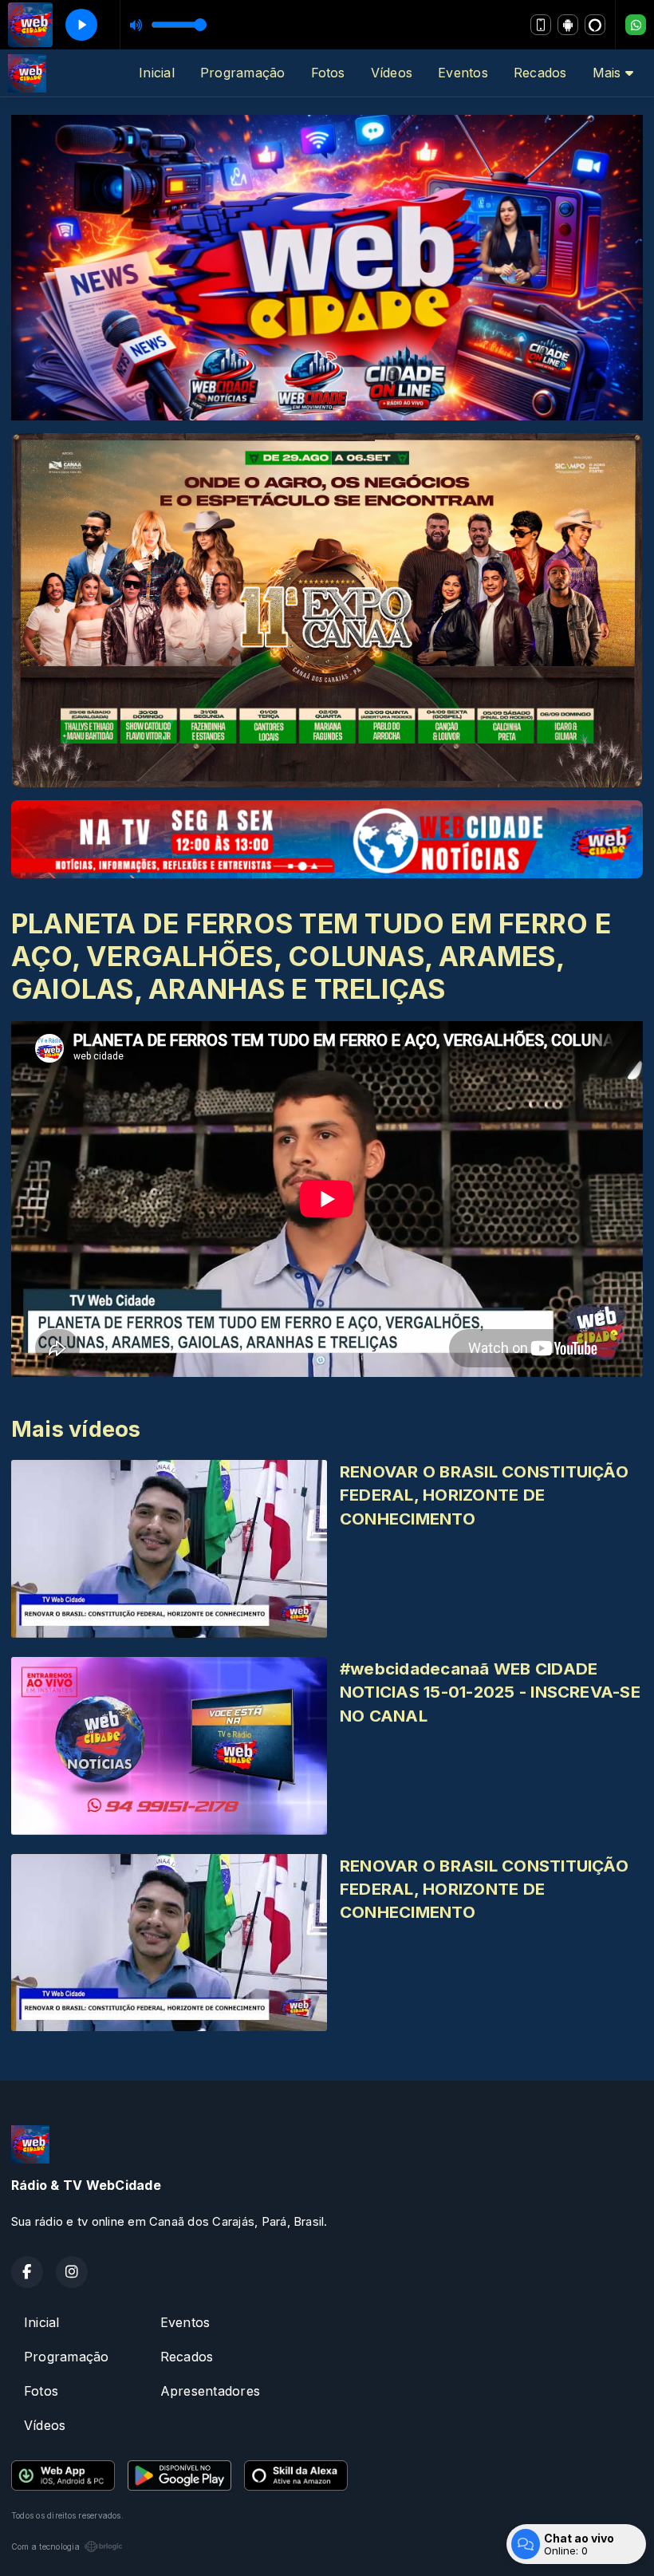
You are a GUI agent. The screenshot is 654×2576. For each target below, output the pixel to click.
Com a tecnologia (45, 2546)
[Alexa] (595, 25)
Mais (609, 73)
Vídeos (392, 73)
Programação (243, 73)
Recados (540, 73)
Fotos (328, 73)
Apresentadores (210, 2391)
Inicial (157, 73)
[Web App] (541, 25)
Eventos (463, 73)
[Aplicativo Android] (568, 25)
